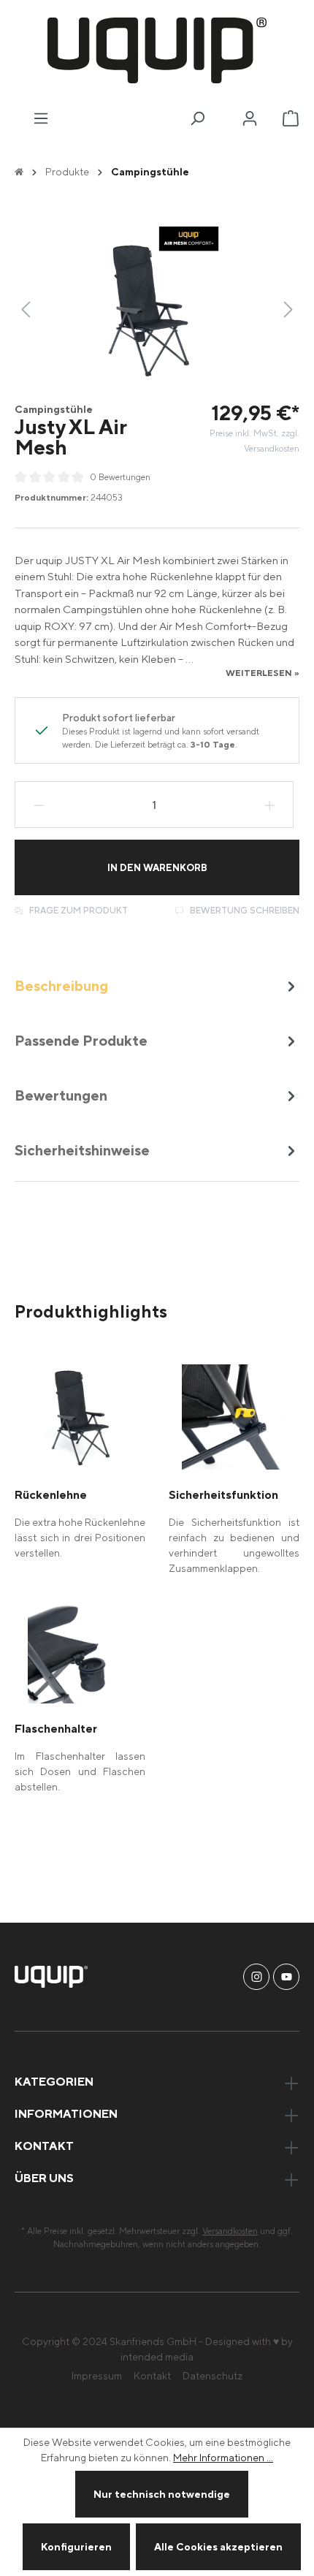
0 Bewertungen (120, 477)
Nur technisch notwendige (162, 2494)
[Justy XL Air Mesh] (157, 309)
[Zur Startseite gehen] (157, 50)
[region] (157, 309)
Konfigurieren (76, 2546)
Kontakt (152, 2375)
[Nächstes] (288, 309)
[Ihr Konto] (250, 118)
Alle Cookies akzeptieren (218, 2546)
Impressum (97, 2375)
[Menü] (41, 118)
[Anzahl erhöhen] (270, 805)
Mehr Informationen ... (223, 2457)
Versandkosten (230, 2231)
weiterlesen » (263, 673)
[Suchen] (197, 118)
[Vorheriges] (26, 309)
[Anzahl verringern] (39, 805)
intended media (157, 2356)
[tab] (157, 985)
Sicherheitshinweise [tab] (82, 1150)
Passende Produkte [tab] (81, 1040)
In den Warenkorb (157, 867)
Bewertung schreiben (244, 910)
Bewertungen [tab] (61, 1095)
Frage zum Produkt (77, 910)
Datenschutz (212, 2375)
